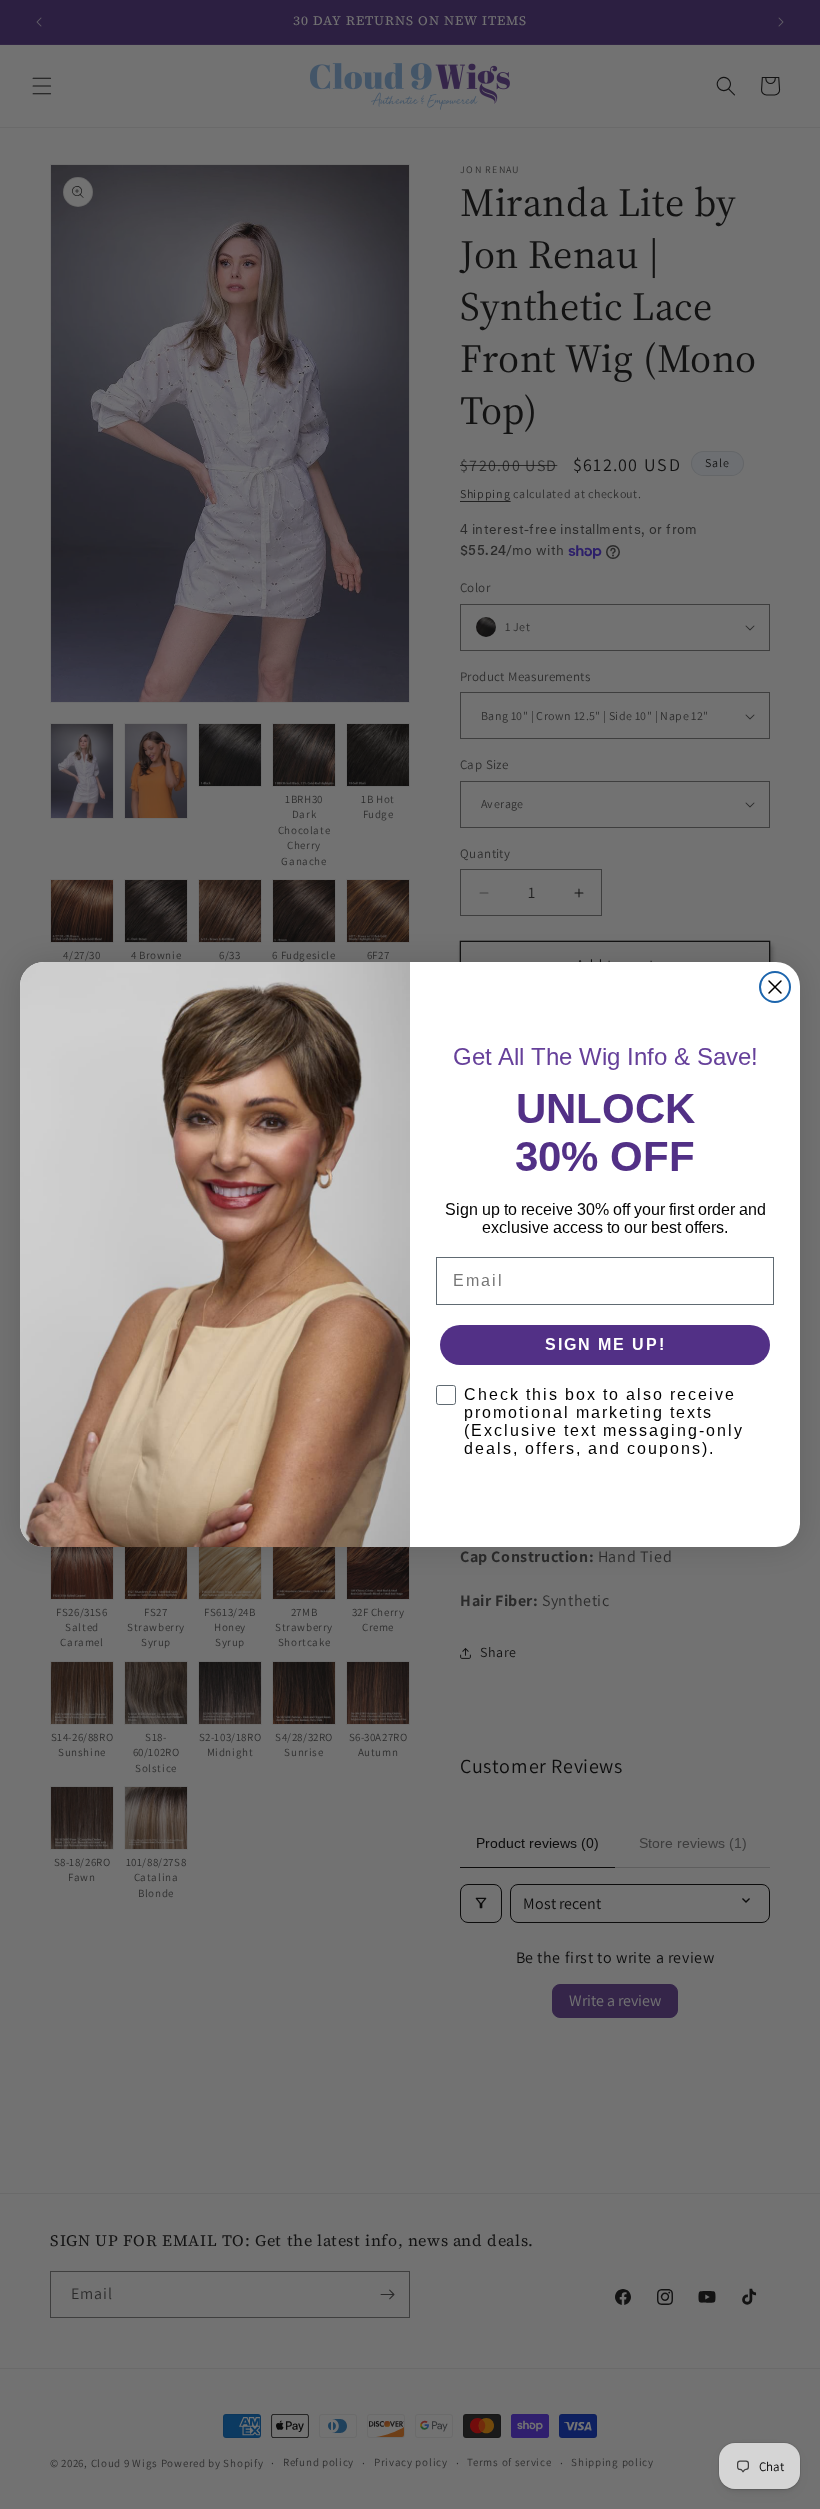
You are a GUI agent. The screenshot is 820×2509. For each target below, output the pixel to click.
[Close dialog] (775, 987)
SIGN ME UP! (605, 1344)
